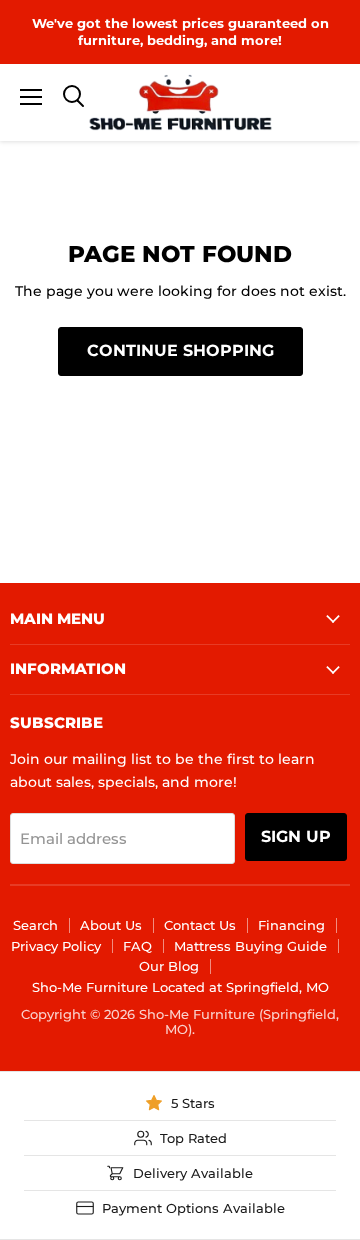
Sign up (296, 836)
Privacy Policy (56, 946)
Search (35, 925)
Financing (291, 925)
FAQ (137, 946)
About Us (111, 925)
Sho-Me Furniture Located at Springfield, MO (180, 987)
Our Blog (169, 966)
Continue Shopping (180, 350)
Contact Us (200, 925)
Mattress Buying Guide (250, 946)
